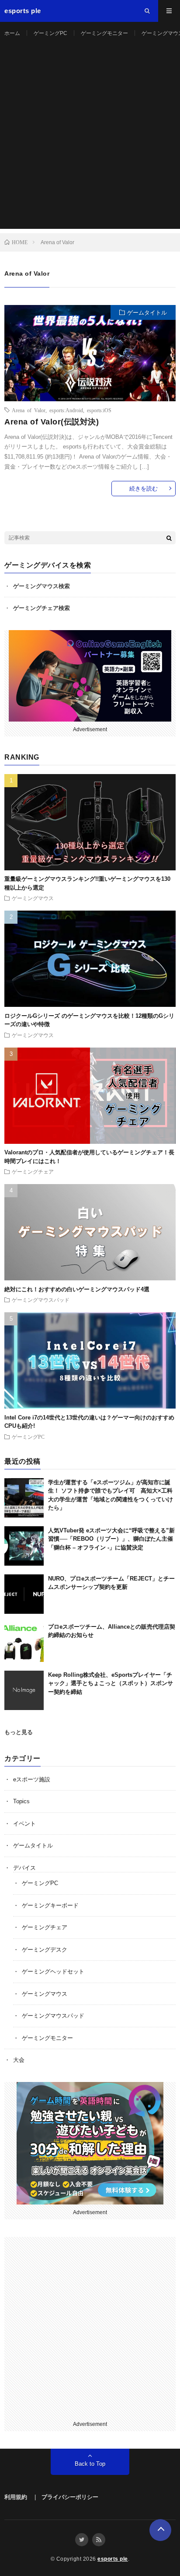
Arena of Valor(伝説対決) (52, 422)
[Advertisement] (90, 139)
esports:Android (66, 410)
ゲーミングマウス (33, 898)
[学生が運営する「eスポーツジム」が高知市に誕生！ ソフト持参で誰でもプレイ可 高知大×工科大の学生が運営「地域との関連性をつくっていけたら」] (24, 1498)
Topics (21, 1801)
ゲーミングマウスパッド (41, 1300)
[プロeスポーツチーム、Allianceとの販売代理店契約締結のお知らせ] (24, 1642)
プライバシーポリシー (70, 2497)
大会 (19, 2060)
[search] (169, 538)
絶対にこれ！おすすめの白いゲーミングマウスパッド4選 (77, 1289)
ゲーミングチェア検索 (42, 608)
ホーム (12, 33)
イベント (24, 1824)
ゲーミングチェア (33, 1171)
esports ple (113, 2559)
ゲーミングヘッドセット (53, 1971)
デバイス (24, 1868)
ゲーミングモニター (104, 33)
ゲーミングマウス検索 (42, 586)
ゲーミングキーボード (50, 1905)
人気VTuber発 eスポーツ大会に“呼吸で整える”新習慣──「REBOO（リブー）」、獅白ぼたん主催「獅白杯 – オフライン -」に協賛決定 (111, 1539)
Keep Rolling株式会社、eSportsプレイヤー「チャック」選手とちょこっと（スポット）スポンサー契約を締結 (111, 1683)
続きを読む (144, 489)
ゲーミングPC (50, 33)
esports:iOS (99, 410)
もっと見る (19, 1732)
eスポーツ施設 (32, 1779)
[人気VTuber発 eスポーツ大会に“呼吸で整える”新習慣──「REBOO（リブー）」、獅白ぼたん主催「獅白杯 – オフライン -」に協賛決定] (24, 1546)
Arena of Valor (29, 410)
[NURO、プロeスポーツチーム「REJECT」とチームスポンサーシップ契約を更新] (24, 1594)
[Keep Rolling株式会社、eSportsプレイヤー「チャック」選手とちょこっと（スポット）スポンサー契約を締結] (24, 1690)
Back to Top (90, 2464)
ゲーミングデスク (45, 1950)
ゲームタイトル (147, 313)
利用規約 (16, 2497)
